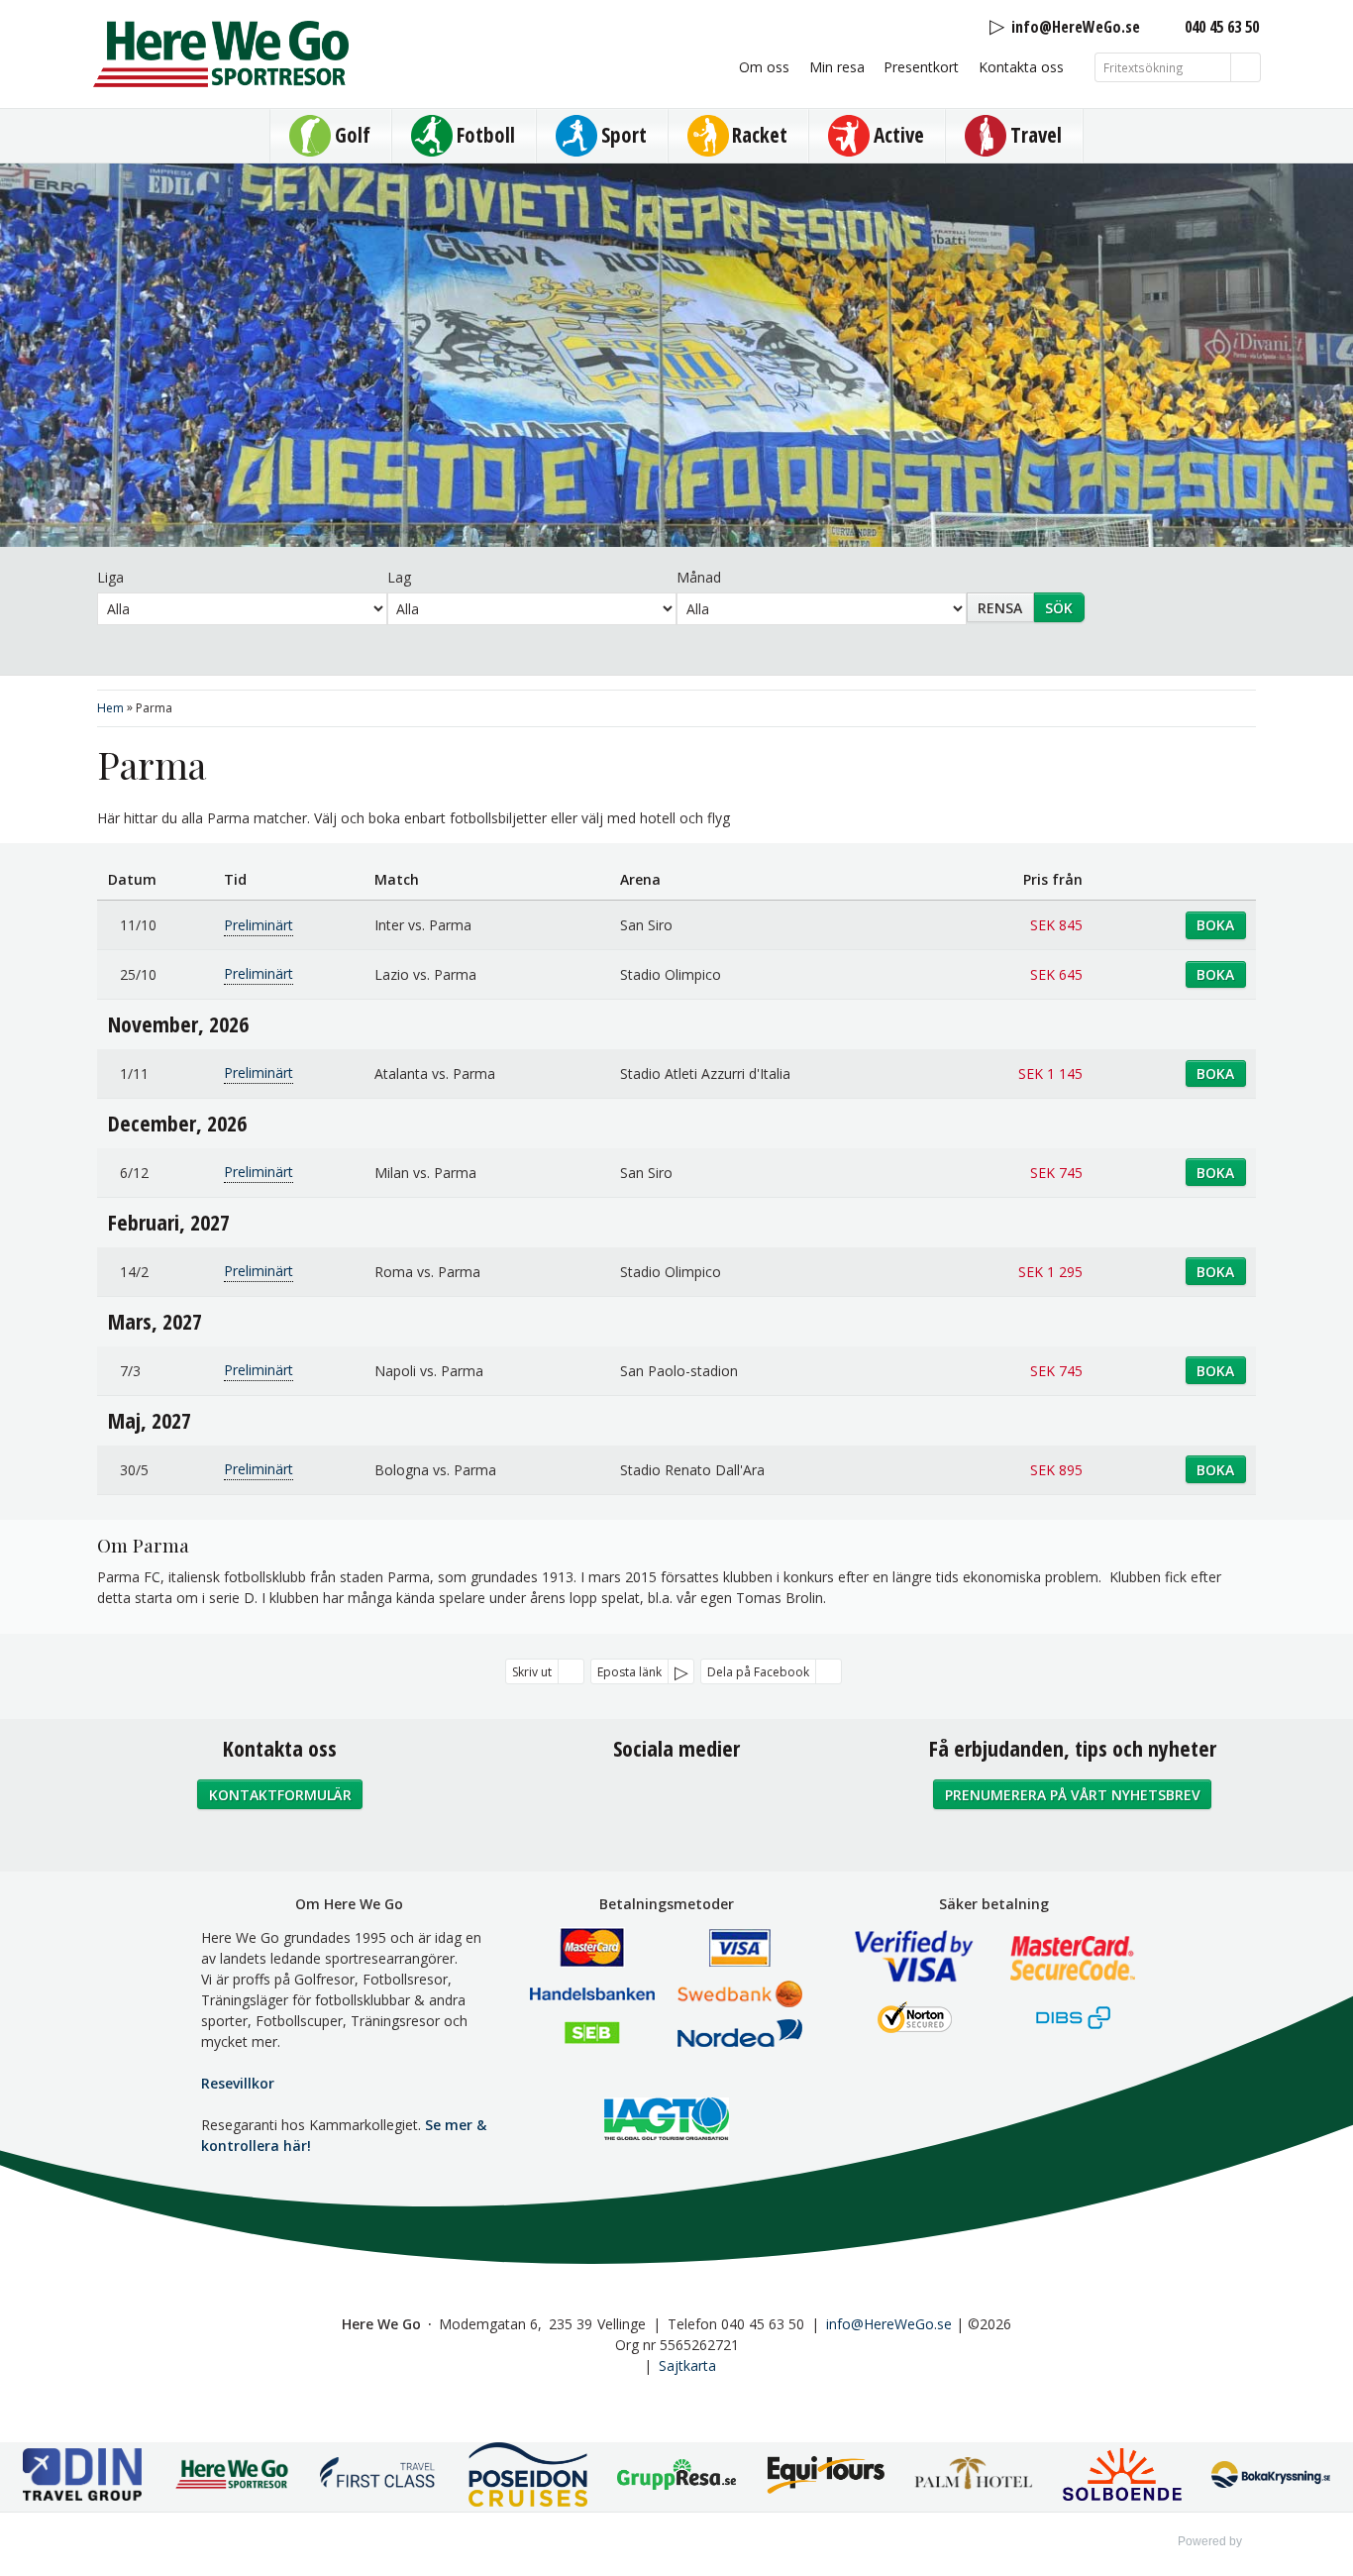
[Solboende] (1122, 2477)
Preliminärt (259, 925)
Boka (1215, 925)
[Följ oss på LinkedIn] (720, 1802)
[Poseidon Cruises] (528, 2477)
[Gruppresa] (676, 2477)
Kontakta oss (1021, 67)
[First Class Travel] (379, 2476)
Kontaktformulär (280, 1795)
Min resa (837, 67)
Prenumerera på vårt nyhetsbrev (1073, 1795)
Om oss (764, 67)
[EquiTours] (825, 2476)
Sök (1059, 608)
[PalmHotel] (974, 2476)
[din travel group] (82, 2477)
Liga (110, 577)
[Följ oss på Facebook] (633, 1802)
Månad (699, 577)
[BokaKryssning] (1271, 2477)
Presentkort (921, 67)
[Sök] (1246, 67)
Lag (399, 577)
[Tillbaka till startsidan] (221, 54)
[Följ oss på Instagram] (676, 1802)
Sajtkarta (687, 2365)
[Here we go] (231, 2477)
